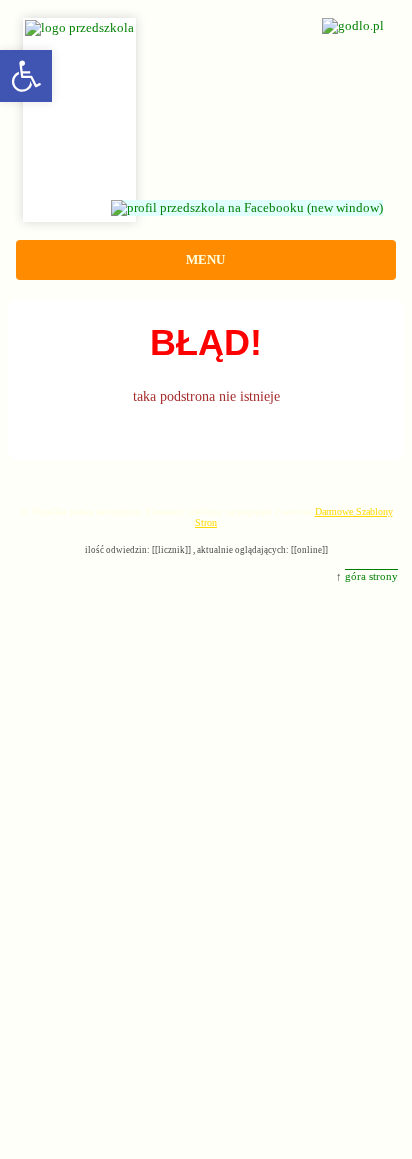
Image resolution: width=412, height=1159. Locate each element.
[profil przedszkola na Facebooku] (257, 208)
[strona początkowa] (206, 16)
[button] (26, 76)
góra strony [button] (371, 576)
